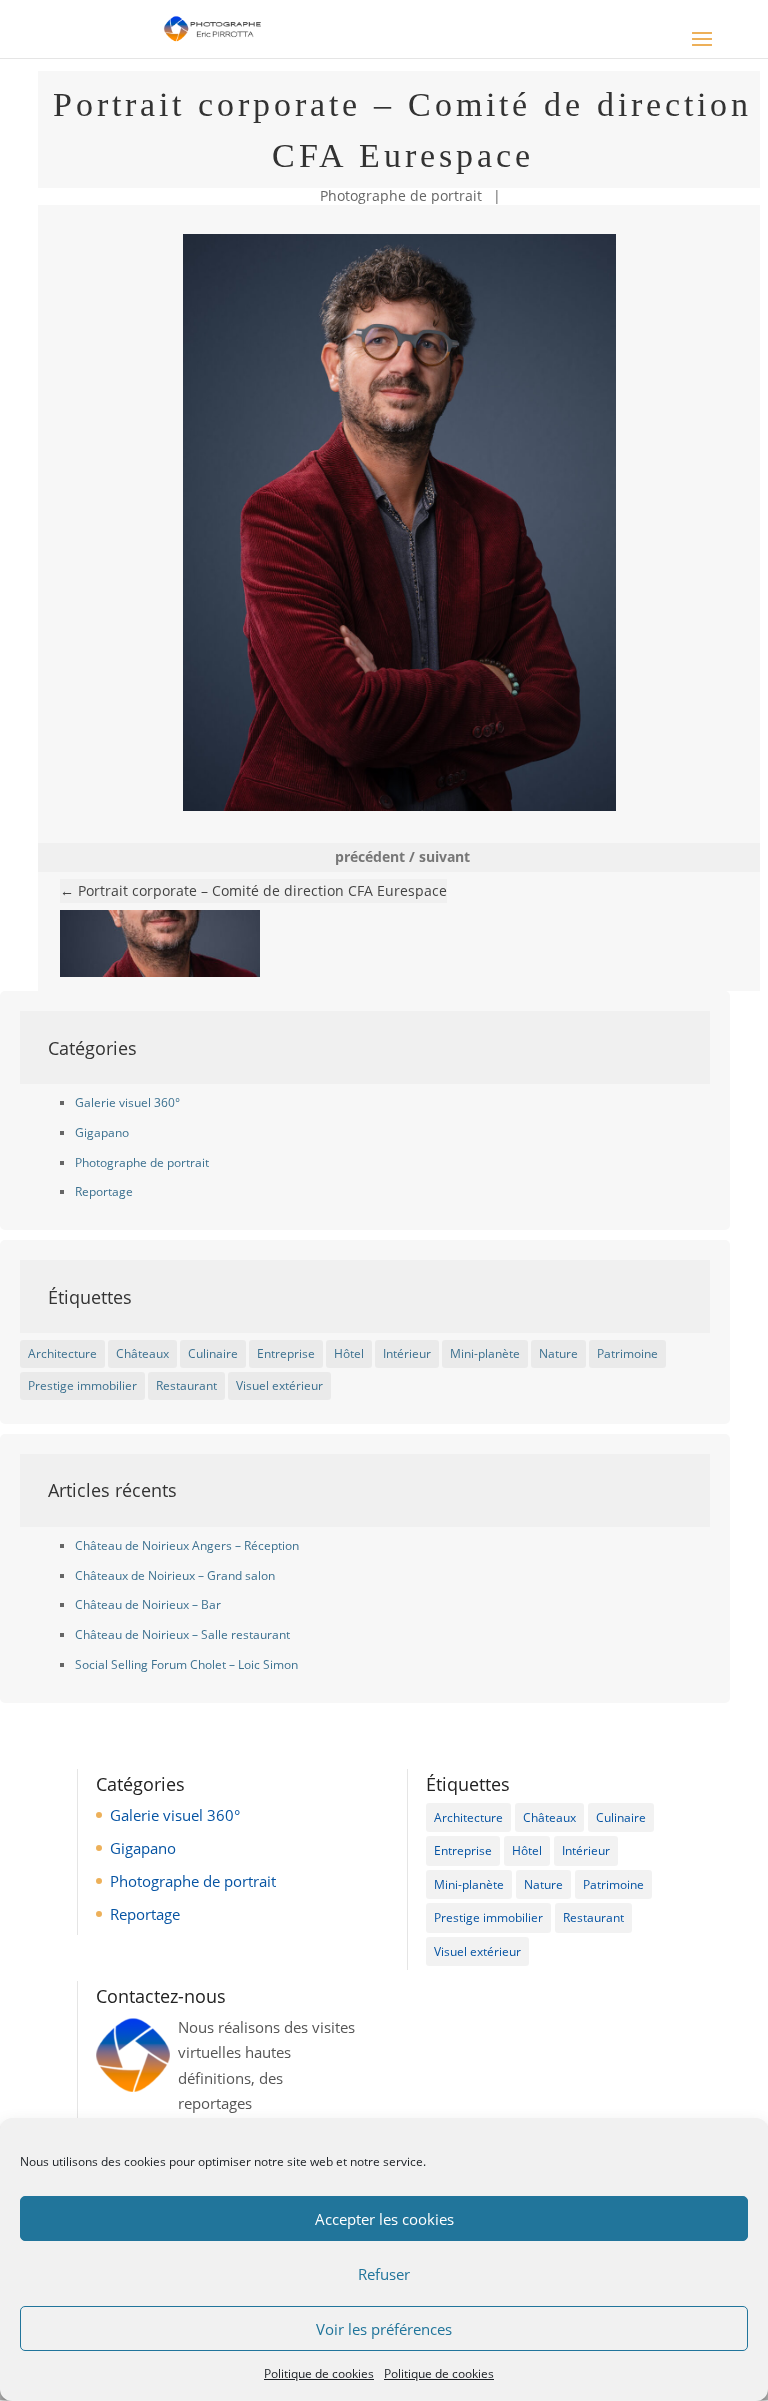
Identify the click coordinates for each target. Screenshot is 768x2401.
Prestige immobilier (82, 1385)
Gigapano (102, 1132)
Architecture (62, 1353)
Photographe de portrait (401, 195)
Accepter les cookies (384, 2219)
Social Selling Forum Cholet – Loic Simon (186, 1664)
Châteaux (142, 1353)
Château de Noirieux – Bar (148, 1604)
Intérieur (407, 1353)
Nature (558, 1353)
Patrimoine (627, 1353)
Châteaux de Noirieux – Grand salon (175, 1575)
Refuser (384, 2274)
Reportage (104, 1191)
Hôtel (349, 1353)
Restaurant (186, 1385)
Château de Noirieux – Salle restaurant (182, 1634)
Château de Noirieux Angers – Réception (187, 1545)
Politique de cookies (319, 2373)
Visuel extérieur (279, 1385)
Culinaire (213, 1353)
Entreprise (286, 1353)
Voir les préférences (384, 2329)
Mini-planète (485, 1353)
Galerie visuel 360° (127, 1102)
